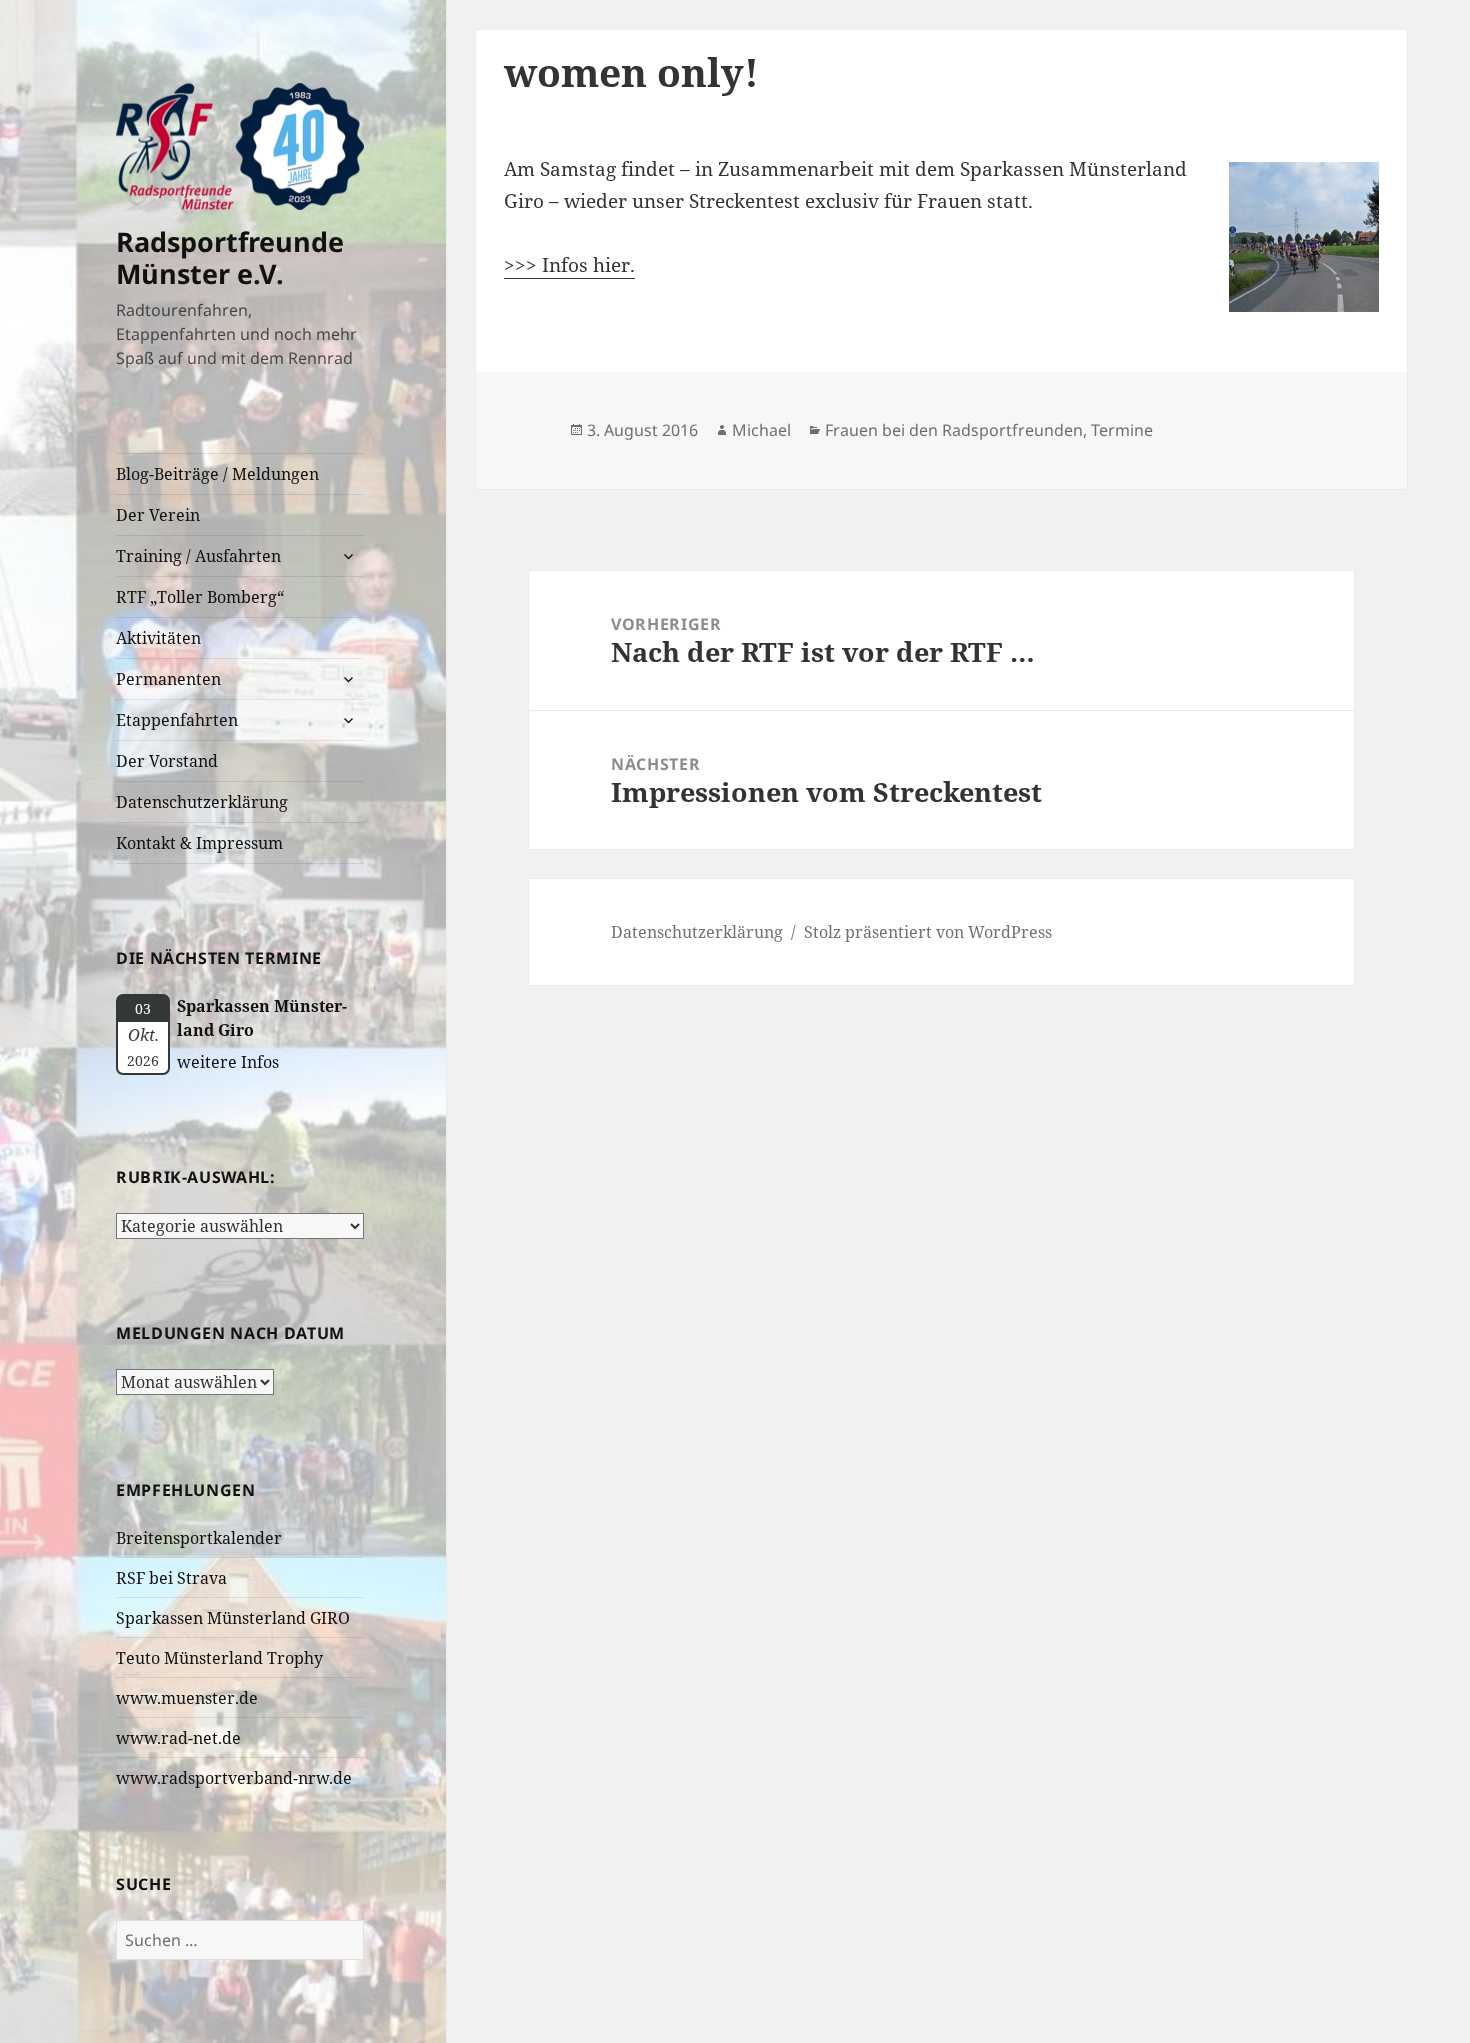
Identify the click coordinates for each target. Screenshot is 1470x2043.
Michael (761, 430)
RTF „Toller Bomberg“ (200, 597)
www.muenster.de (187, 1698)
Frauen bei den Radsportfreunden (954, 430)
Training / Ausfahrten (198, 556)
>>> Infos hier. (569, 265)
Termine (1122, 430)
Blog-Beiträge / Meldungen (217, 474)
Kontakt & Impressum (199, 843)
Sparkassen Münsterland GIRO (233, 1618)
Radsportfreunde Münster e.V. (230, 257)
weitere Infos (228, 1062)
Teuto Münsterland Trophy (219, 1658)
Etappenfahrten (177, 720)
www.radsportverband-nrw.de (234, 1778)
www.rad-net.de (178, 1738)
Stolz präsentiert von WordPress (928, 932)
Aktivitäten (158, 638)
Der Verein (158, 515)
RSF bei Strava (171, 1578)
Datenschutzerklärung (202, 802)
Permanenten (168, 679)
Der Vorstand (167, 761)
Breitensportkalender (199, 1538)
